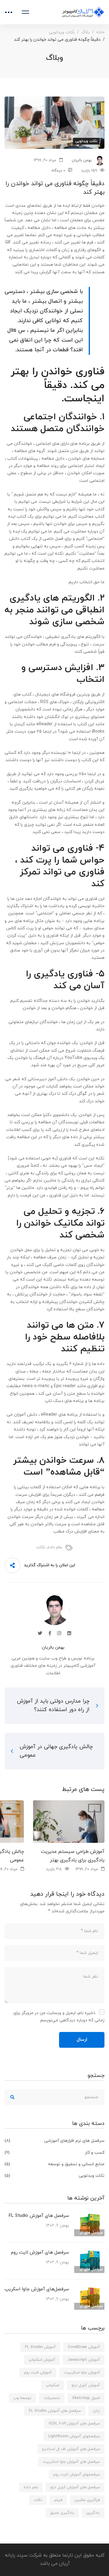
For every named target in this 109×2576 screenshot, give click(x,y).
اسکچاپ (53, 2385)
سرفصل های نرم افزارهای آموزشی (54, 2141)
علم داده (55, 1547)
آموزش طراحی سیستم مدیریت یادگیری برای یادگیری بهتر (73, 1856)
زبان (96, 2411)
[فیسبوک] (50, 1633)
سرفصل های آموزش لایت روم (40, 2253)
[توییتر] (40, 1633)
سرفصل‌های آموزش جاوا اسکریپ (37, 2289)
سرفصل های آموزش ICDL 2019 (74, 2424)
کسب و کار (54, 2153)
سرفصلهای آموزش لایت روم (77, 2475)
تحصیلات (52, 2398)
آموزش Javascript (84, 2360)
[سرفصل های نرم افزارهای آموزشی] (89, 2215)
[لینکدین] (69, 1633)
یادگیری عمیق (62, 2513)
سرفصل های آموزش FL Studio (39, 2216)
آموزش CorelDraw (84, 2347)
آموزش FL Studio (40, 2347)
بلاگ (86, 32)
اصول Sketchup (86, 2398)
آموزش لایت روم (38, 2373)
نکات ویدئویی (62, 32)
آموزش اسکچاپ (42, 2360)
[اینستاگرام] (59, 1633)
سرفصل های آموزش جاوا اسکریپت (71, 2462)
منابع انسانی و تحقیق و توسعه (54, 2164)
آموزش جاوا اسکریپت (82, 2373)
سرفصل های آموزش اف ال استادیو (71, 2449)
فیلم (58, 2500)
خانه (100, 32)
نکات (41, 1547)
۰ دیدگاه (58, 171)
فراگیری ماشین (87, 2500)
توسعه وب (22, 2398)
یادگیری (93, 2513)
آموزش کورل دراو (86, 2385)
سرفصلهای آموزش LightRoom (74, 2436)
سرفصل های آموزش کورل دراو (75, 2487)
